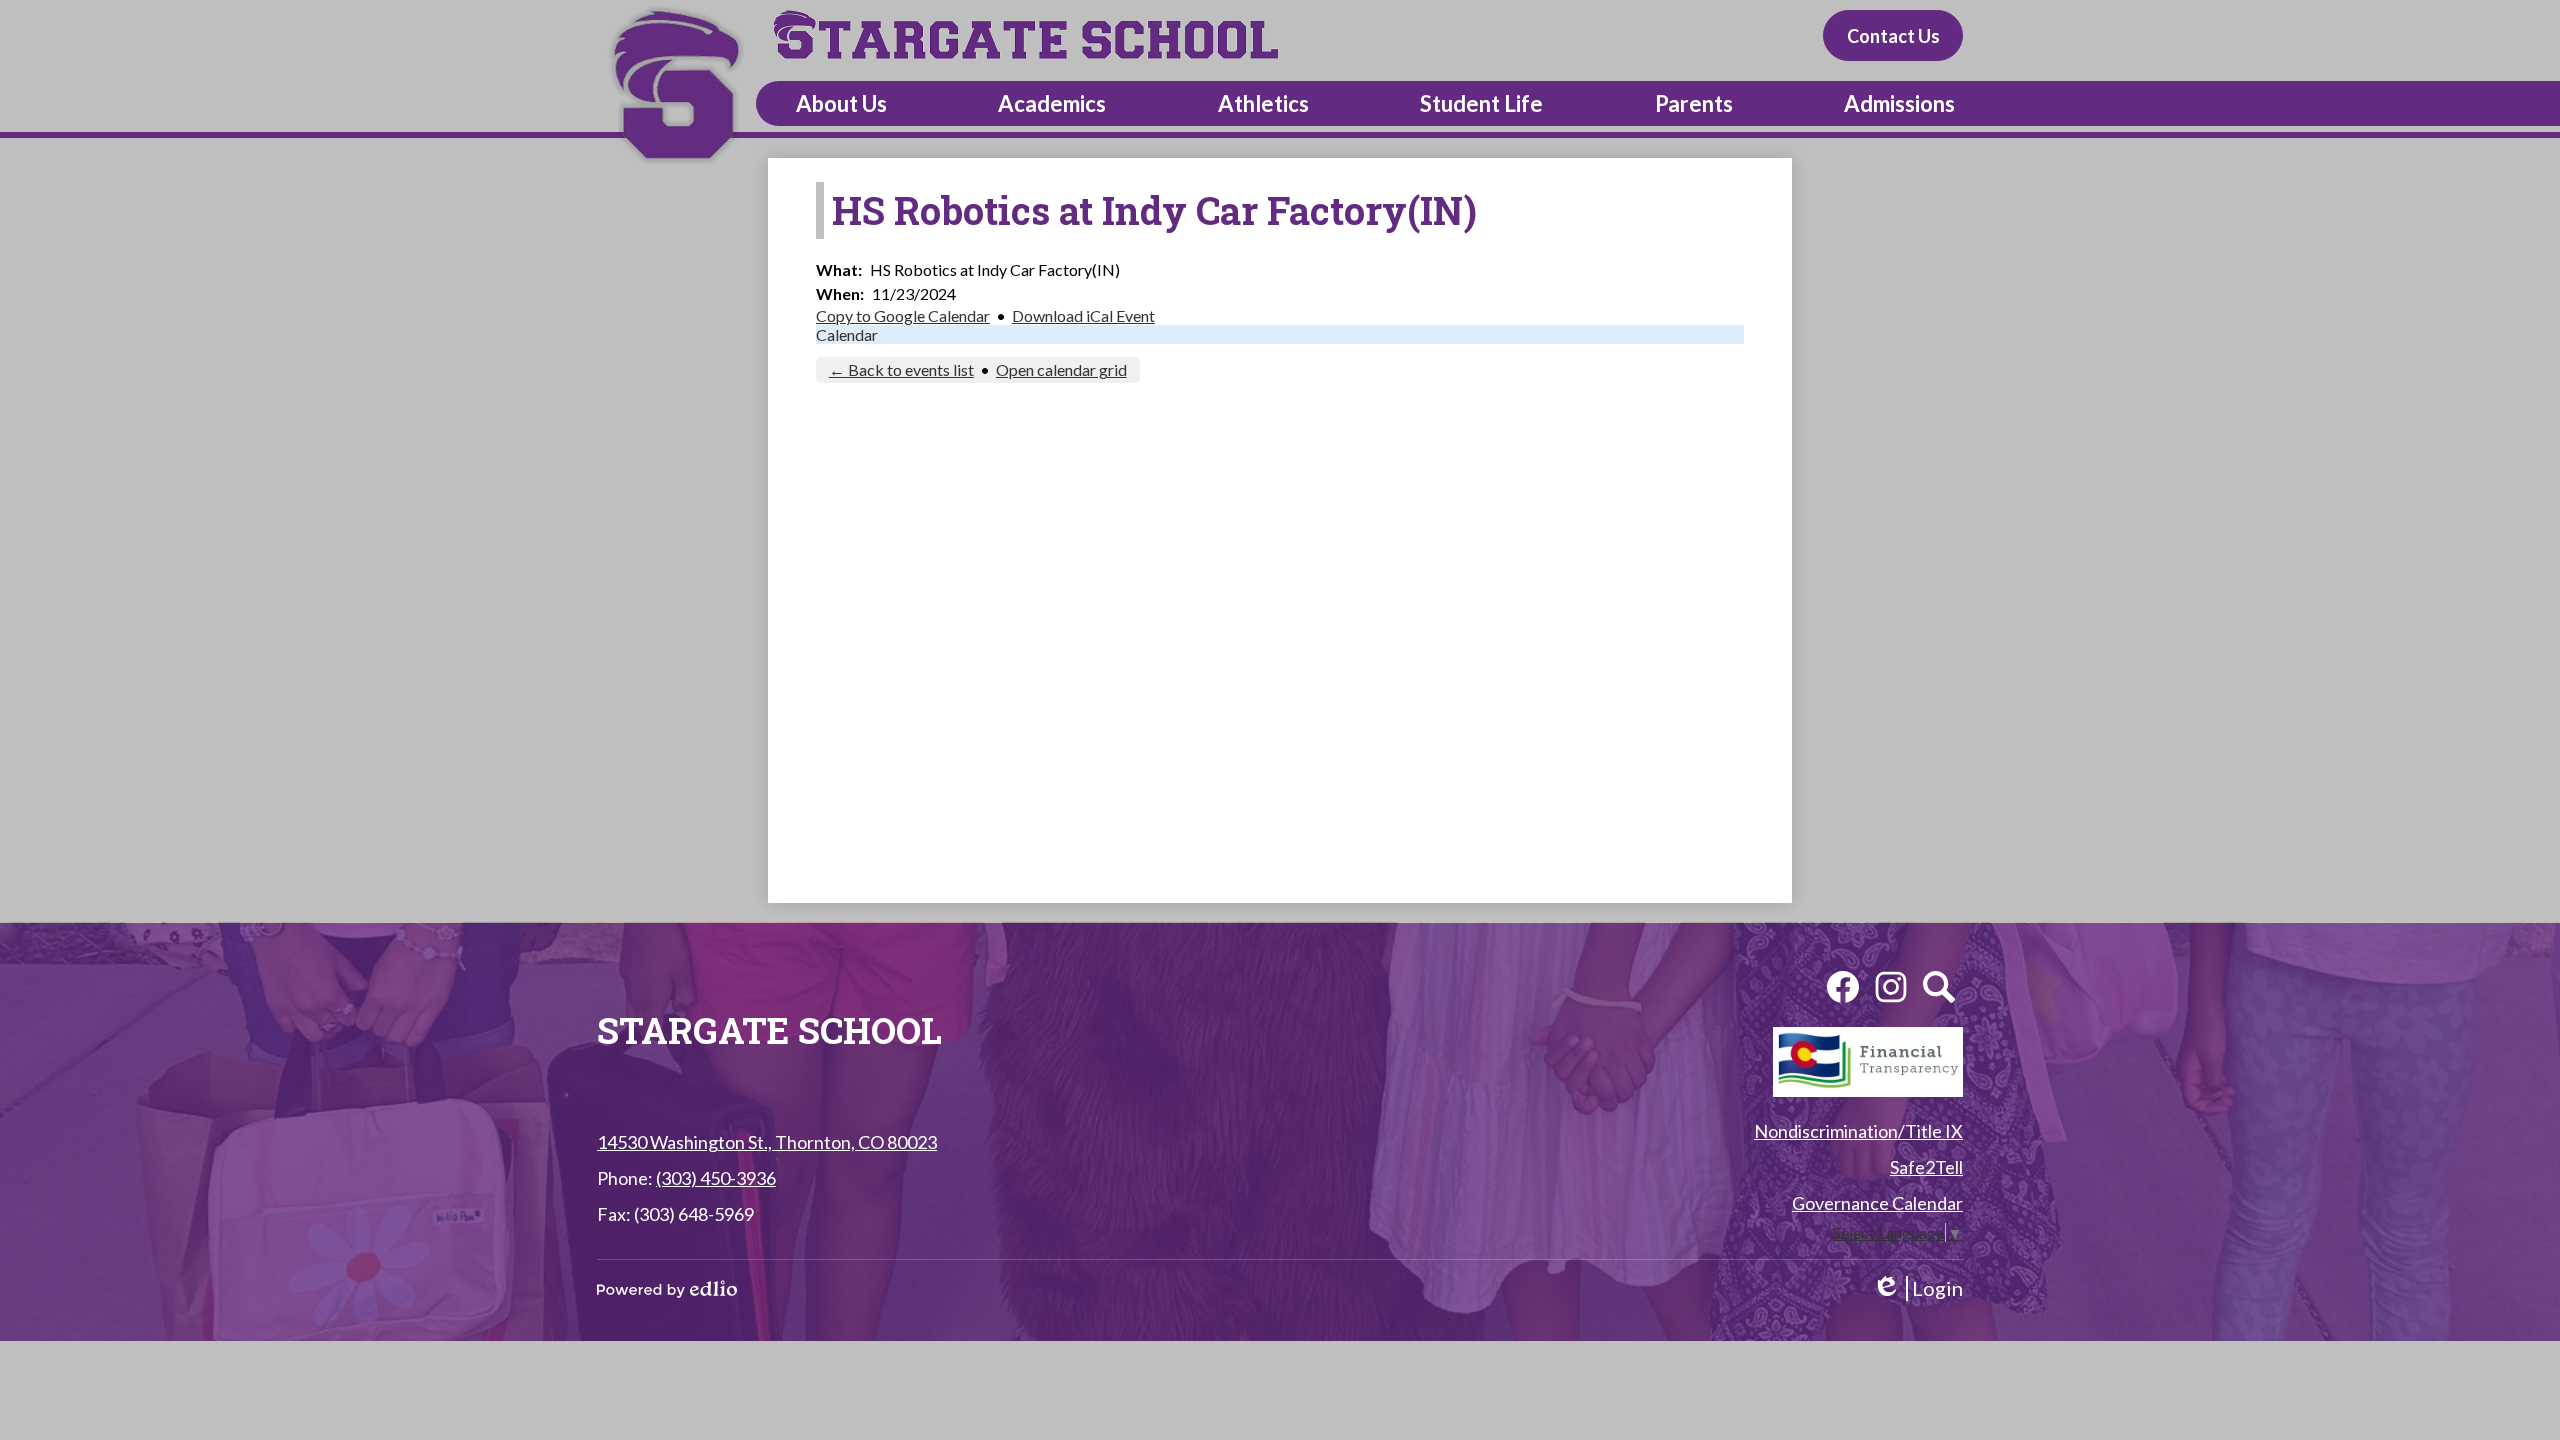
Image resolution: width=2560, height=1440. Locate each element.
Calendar (847, 334)
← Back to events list (901, 369)
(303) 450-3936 (716, 1178)
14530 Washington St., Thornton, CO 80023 (767, 1142)
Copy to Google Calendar (903, 315)
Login (1917, 1288)
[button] (841, 103)
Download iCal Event (1083, 315)
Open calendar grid (1061, 369)
